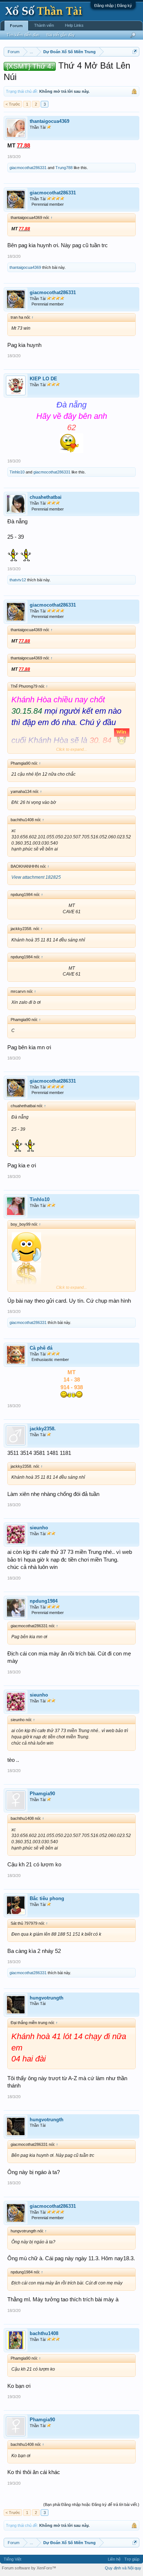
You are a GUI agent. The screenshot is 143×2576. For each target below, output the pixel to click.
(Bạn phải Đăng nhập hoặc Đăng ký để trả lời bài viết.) (91, 2504)
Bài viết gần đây (61, 35)
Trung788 (64, 168)
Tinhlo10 (17, 472)
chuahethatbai (46, 497)
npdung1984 (44, 1601)
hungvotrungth (47, 1998)
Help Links (74, 25)
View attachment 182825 (36, 877)
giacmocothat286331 (28, 168)
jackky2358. (43, 1429)
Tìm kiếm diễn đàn (23, 35)
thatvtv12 (18, 580)
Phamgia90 (42, 1794)
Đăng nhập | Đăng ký (113, 6)
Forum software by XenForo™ (29, 2568)
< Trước (13, 104)
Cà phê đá (41, 1348)
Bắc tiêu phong (47, 1898)
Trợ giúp (132, 2559)
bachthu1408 (44, 2333)
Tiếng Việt (12, 2559)
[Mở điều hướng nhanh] (135, 52)
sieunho (39, 1528)
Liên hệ (114, 2559)
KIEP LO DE (43, 379)
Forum (16, 26)
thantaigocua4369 (49, 121)
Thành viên (44, 25)
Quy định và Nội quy (123, 2568)
